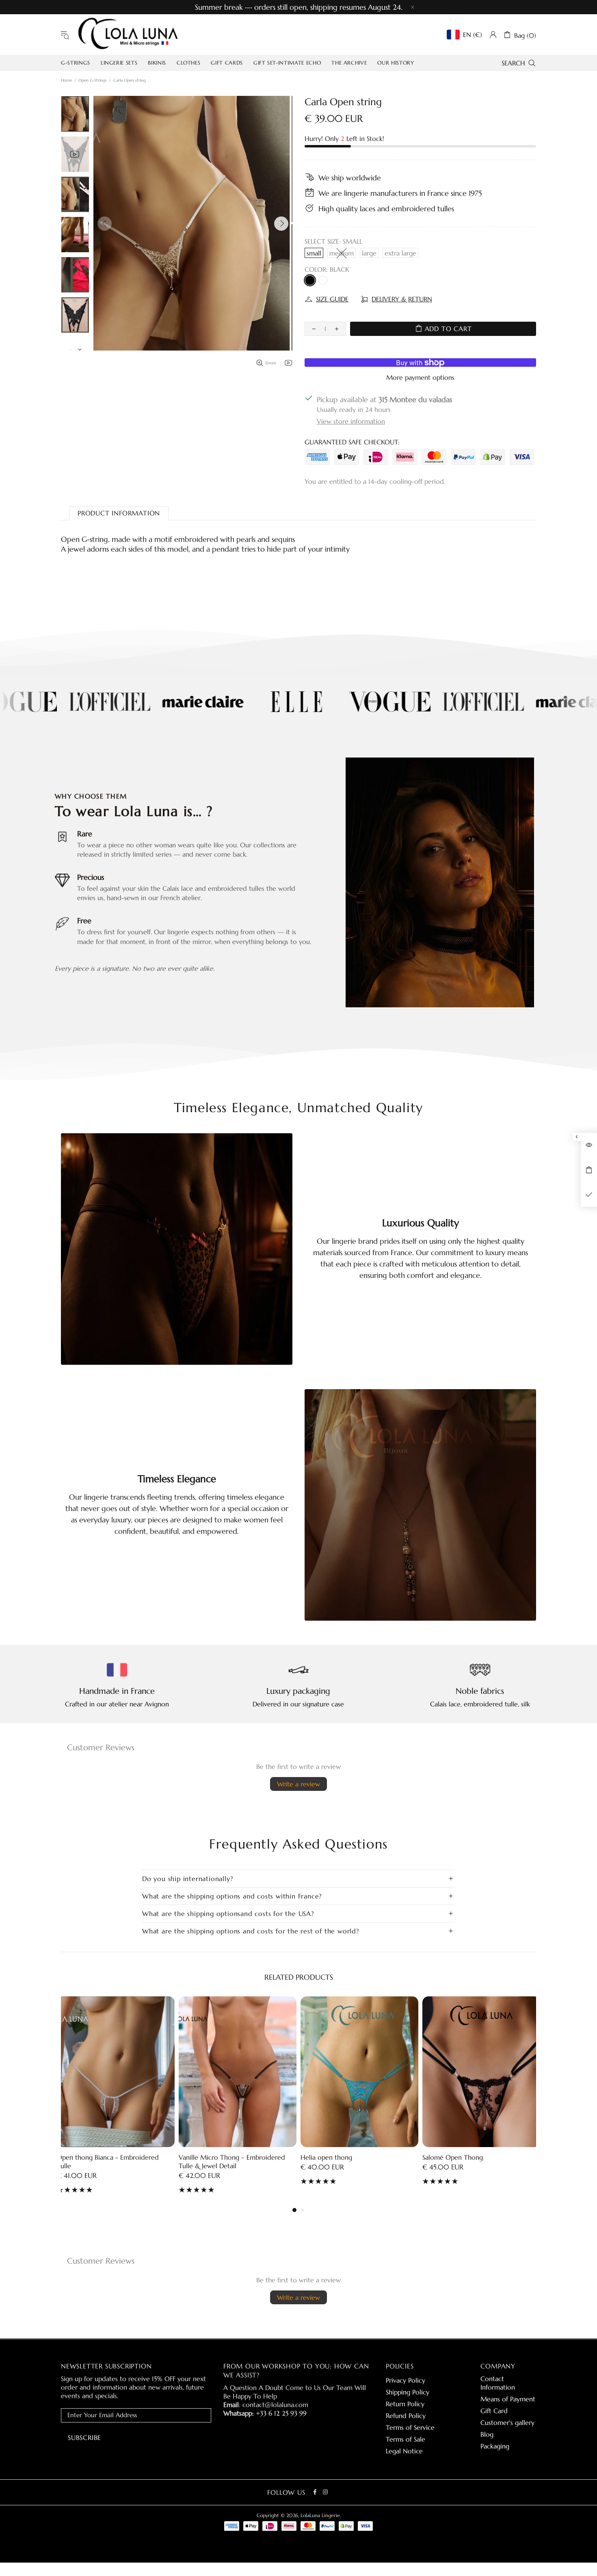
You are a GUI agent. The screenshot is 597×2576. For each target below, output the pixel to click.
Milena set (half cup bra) (336, 2157)
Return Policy (405, 2404)
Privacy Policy (406, 2380)
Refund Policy (406, 2416)
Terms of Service (410, 2427)
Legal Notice (404, 2451)
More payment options (420, 377)
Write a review (298, 1784)
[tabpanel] (359, 2097)
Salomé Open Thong (209, 2157)
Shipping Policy (408, 2392)
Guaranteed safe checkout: (352, 442)
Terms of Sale (406, 2439)
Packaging (495, 2446)
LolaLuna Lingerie (128, 35)
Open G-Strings (93, 80)
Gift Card (494, 2411)
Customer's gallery (507, 2422)
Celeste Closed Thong (455, 2157)
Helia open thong (83, 2157)
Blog (487, 2434)
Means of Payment (508, 2399)
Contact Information (498, 2383)
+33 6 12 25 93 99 (281, 2413)
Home (66, 80)
